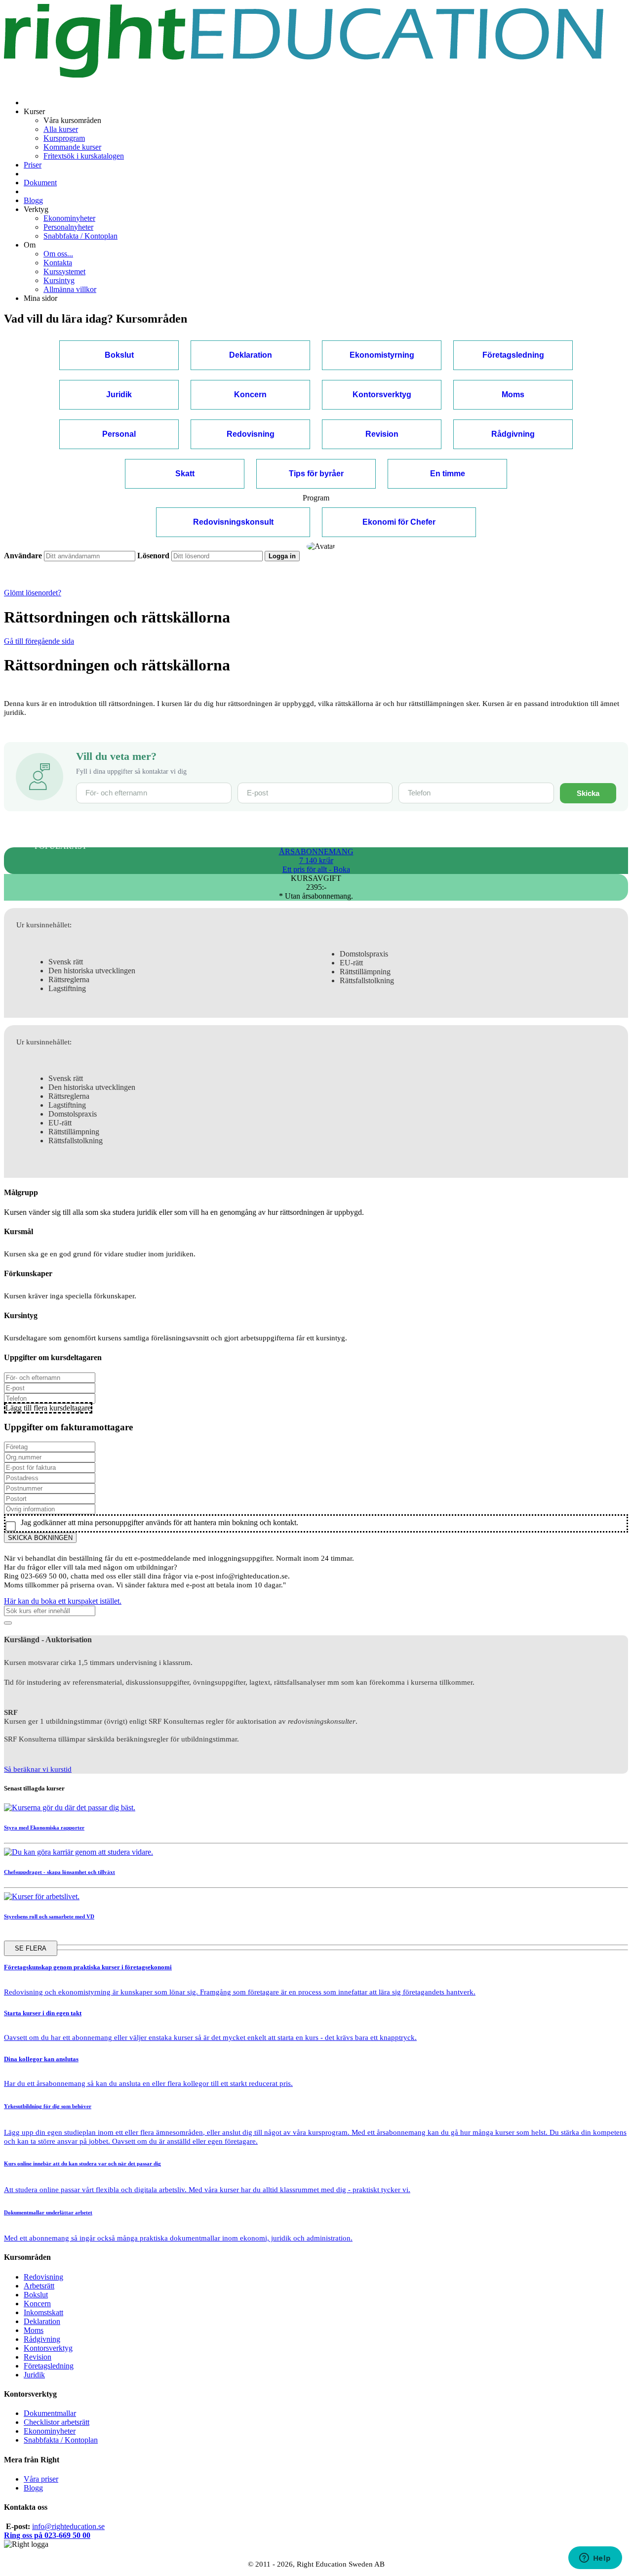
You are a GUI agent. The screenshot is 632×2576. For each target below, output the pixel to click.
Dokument (40, 183)
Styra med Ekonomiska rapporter (44, 1828)
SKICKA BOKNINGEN (40, 1538)
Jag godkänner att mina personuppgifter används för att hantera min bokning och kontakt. (158, 1522)
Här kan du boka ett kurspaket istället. (63, 1601)
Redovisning (43, 2277)
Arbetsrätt (39, 2286)
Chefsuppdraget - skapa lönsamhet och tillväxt (59, 1872)
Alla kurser (61, 129)
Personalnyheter (68, 227)
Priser (33, 165)
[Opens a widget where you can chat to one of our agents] (595, 2559)
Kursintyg (59, 280)
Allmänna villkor (70, 289)
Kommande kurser (72, 147)
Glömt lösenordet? (33, 593)
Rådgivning (42, 2339)
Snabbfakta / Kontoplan (80, 236)
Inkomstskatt (43, 2312)
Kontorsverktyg (48, 2348)
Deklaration (42, 2321)
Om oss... (58, 254)
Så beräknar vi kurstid (38, 1769)
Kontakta (58, 263)
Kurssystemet (64, 271)
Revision (38, 2357)
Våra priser (41, 2479)
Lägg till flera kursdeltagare (48, 1408)
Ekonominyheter (69, 218)
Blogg (33, 200)
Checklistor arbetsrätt (57, 2422)
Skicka (588, 793)
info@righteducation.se (68, 2526)
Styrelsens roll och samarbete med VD (49, 1916)
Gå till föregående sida (39, 641)
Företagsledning (49, 2366)
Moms (34, 2330)
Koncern (37, 2304)
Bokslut (36, 2295)
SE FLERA (31, 1948)
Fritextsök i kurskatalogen (84, 156)
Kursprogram (64, 138)
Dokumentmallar (50, 2413)
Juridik (34, 2375)
